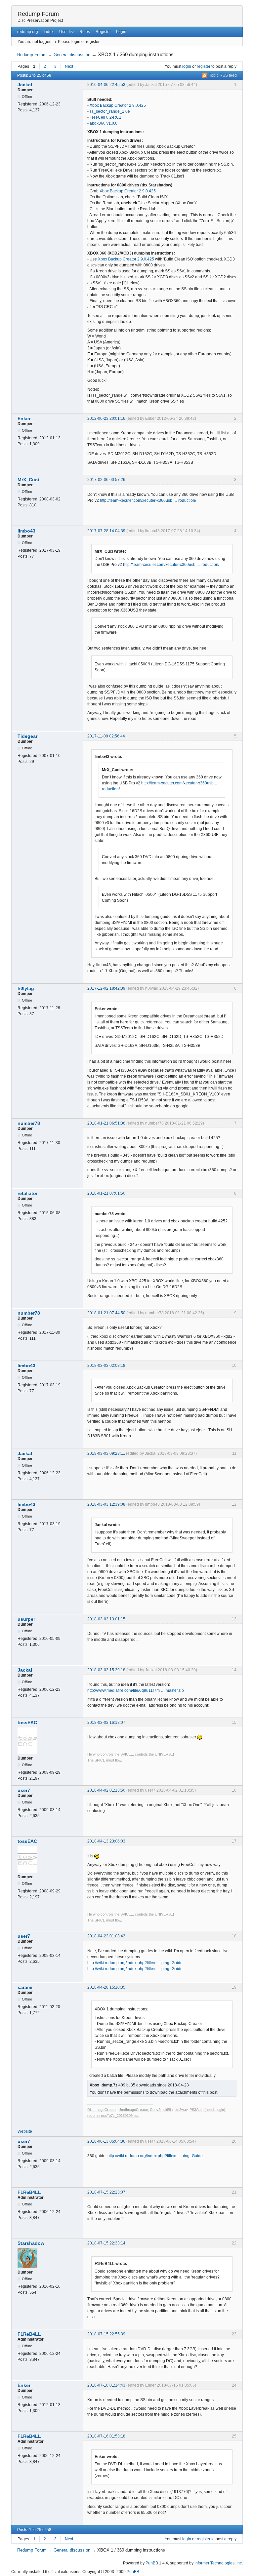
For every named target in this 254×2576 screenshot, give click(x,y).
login (187, 66)
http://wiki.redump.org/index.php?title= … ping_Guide (135, 1963)
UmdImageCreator (133, 2110)
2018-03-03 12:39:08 (106, 1504)
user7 (24, 1790)
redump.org (28, 32)
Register (103, 32)
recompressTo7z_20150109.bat (113, 2116)
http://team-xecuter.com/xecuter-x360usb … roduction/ (148, 500)
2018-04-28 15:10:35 (106, 1987)
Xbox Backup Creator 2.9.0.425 (118, 105)
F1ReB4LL (29, 2192)
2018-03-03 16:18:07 (106, 1723)
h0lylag (26, 988)
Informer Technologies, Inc (218, 2563)
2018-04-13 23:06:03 (106, 1841)
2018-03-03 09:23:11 (106, 1453)
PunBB (152, 2563)
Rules (85, 32)
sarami (25, 1987)
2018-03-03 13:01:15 (106, 1619)
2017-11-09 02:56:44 (106, 736)
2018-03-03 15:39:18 (106, 1670)
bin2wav (181, 2110)
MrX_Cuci (28, 480)
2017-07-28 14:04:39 (106, 531)
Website (25, 2131)
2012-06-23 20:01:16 (106, 418)
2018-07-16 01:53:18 (106, 2436)
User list (66, 32)
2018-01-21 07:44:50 (106, 1313)
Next (69, 66)
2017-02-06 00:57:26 (106, 480)
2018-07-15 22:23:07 (106, 2192)
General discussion (72, 55)
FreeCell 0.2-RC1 (106, 117)
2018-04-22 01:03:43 (106, 1936)
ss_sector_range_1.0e (110, 111)
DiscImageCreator (102, 2110)
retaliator (28, 1193)
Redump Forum (38, 14)
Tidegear (27, 736)
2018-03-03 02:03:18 (106, 1366)
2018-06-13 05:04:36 (106, 2141)
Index (49, 32)
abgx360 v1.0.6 (104, 123)
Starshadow (31, 2243)
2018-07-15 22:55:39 (106, 2334)
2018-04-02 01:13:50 (106, 1790)
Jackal (25, 85)
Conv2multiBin (161, 2110)
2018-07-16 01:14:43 (106, 2385)
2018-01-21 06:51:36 (106, 1123)
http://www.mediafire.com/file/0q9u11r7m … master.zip (136, 1690)
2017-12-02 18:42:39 (106, 988)
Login (121, 32)
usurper (26, 1619)
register (204, 66)
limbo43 (26, 531)
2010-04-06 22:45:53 (106, 85)
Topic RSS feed (223, 75)
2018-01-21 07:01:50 (106, 1193)
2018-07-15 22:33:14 (106, 2243)
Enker (24, 418)
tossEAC (27, 1723)
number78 (29, 1123)
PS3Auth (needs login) (207, 2110)
